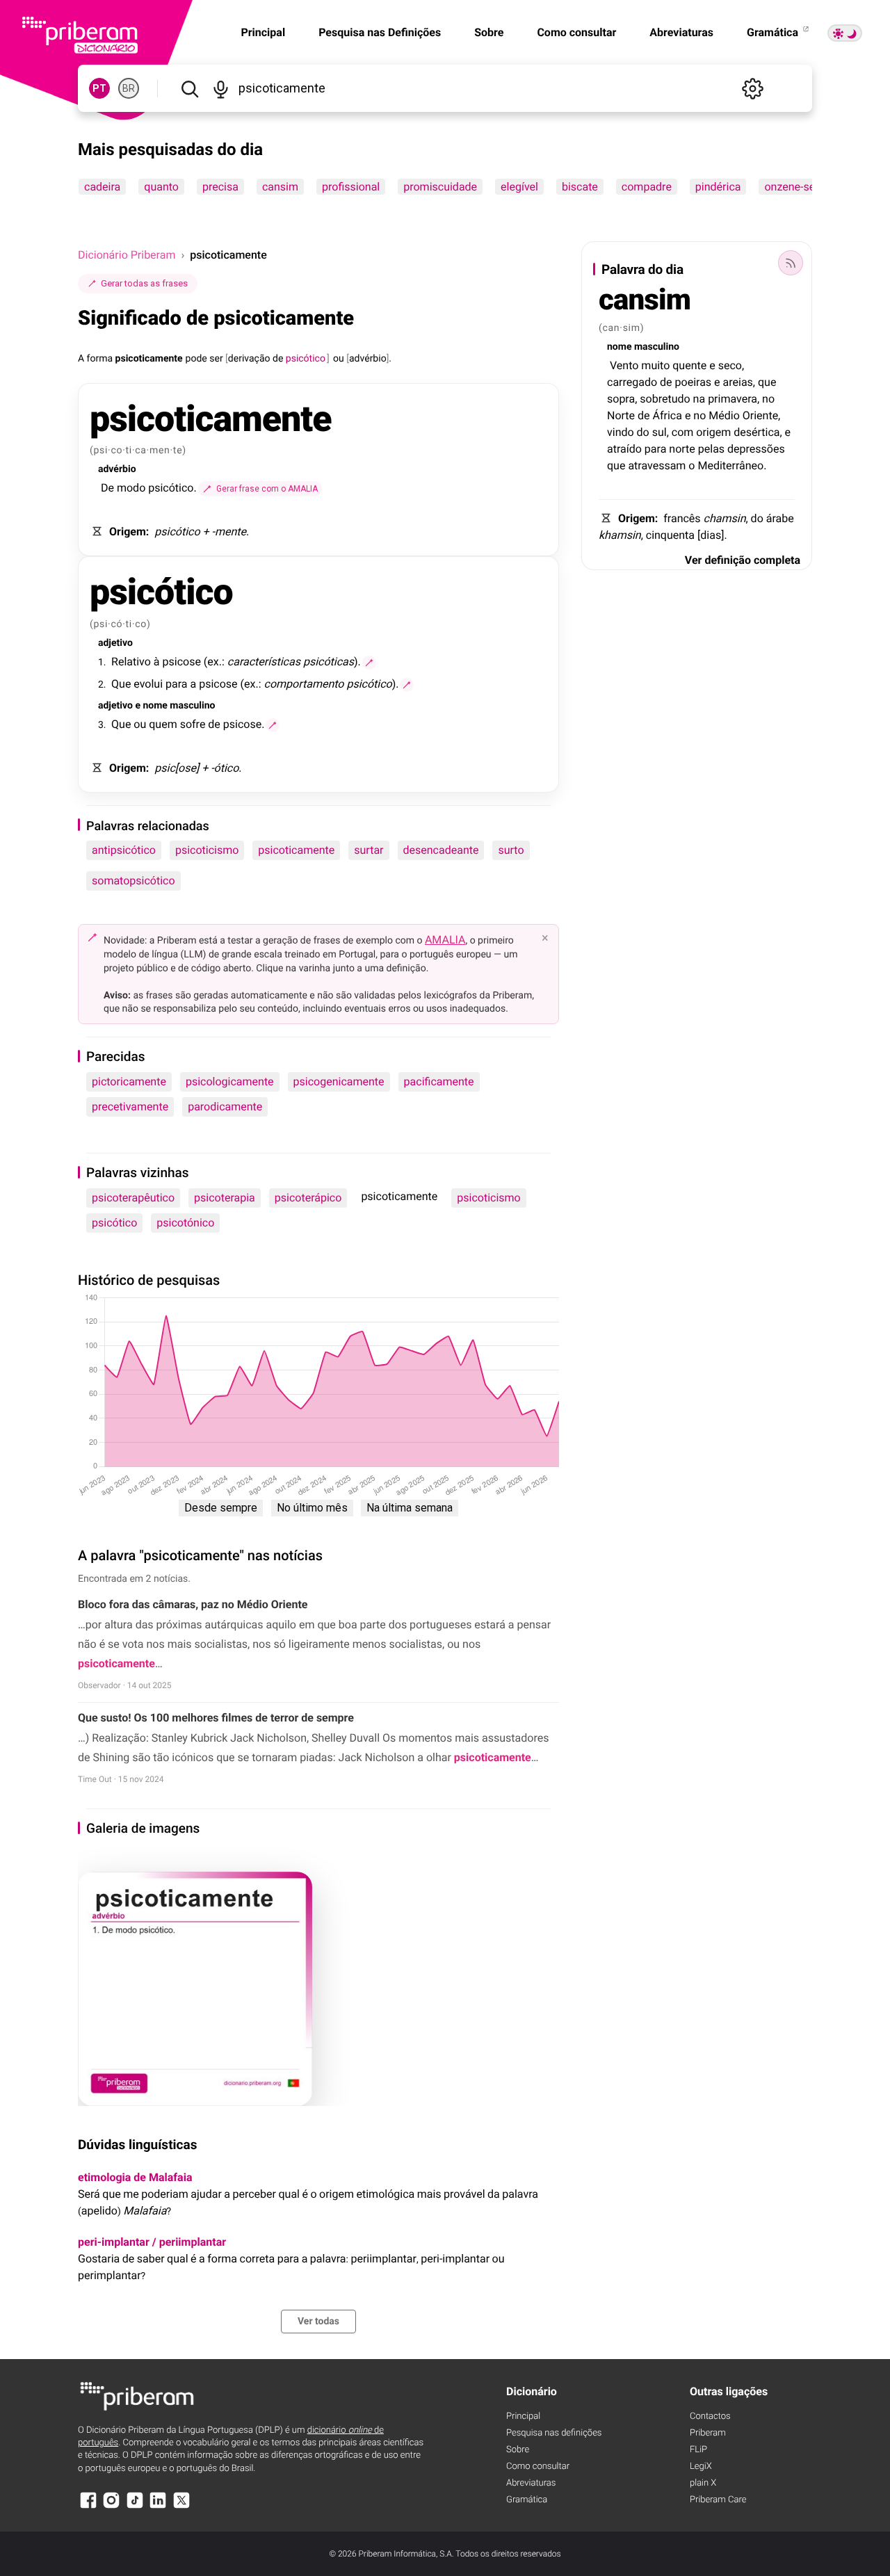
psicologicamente (230, 1082)
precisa (220, 187)
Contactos (710, 2416)
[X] (181, 2507)
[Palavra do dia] (791, 263)
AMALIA (445, 940)
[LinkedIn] (158, 2507)
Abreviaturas (681, 32)
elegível (519, 187)
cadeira (102, 187)
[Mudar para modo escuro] (845, 33)
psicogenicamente (339, 1082)
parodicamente (225, 1107)
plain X (703, 2483)
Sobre (489, 32)
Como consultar (576, 32)
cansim (280, 187)
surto (511, 850)
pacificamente (439, 1082)
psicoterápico (308, 1198)
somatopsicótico (133, 881)
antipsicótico (124, 850)
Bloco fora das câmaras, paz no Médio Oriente (193, 1604)
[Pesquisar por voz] (221, 88)
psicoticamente (296, 850)
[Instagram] (111, 2507)
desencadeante (441, 850)
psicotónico (185, 1223)
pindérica (718, 187)
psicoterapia (225, 1198)
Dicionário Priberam (127, 255)
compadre (647, 187)
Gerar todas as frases (144, 283)
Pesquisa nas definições (554, 2433)
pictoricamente (129, 1082)
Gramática (774, 32)
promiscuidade (440, 187)
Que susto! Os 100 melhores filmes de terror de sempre (216, 1718)
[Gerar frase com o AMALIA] (369, 663)
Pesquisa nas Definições (380, 32)
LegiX (701, 2466)
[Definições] (752, 88)
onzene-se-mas (802, 187)
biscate (580, 187)
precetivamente (130, 1107)
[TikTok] (135, 2507)
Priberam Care (718, 2500)
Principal (523, 2416)
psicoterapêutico (133, 1198)
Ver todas (318, 2322)
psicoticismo (207, 850)
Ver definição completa (743, 560)
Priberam (708, 2433)
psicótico (114, 1223)
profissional (351, 187)
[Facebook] (88, 2507)
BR (129, 88)
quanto (161, 187)
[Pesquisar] (189, 88)
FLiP (698, 2450)
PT (99, 88)
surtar (369, 850)
